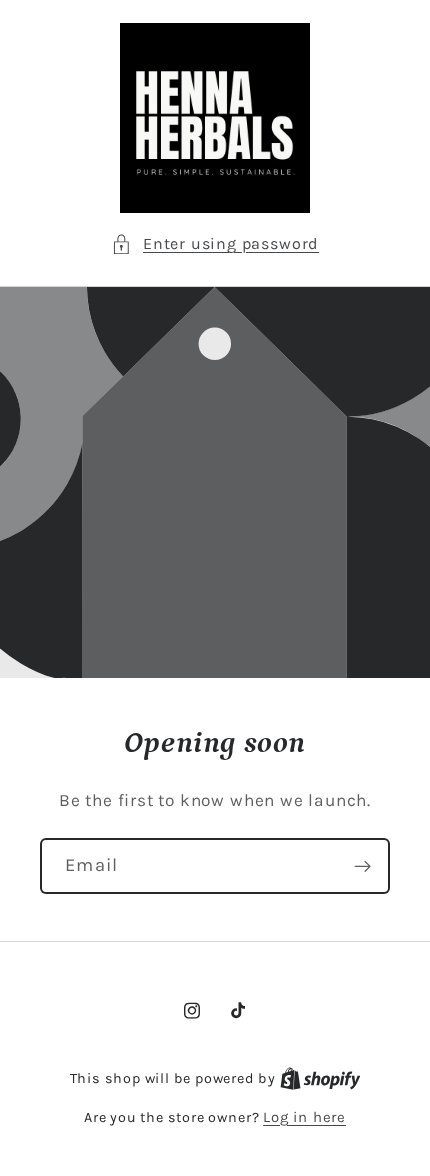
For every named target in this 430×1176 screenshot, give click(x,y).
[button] (215, 243)
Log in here (304, 1117)
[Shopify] (320, 1078)
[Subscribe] (362, 867)
